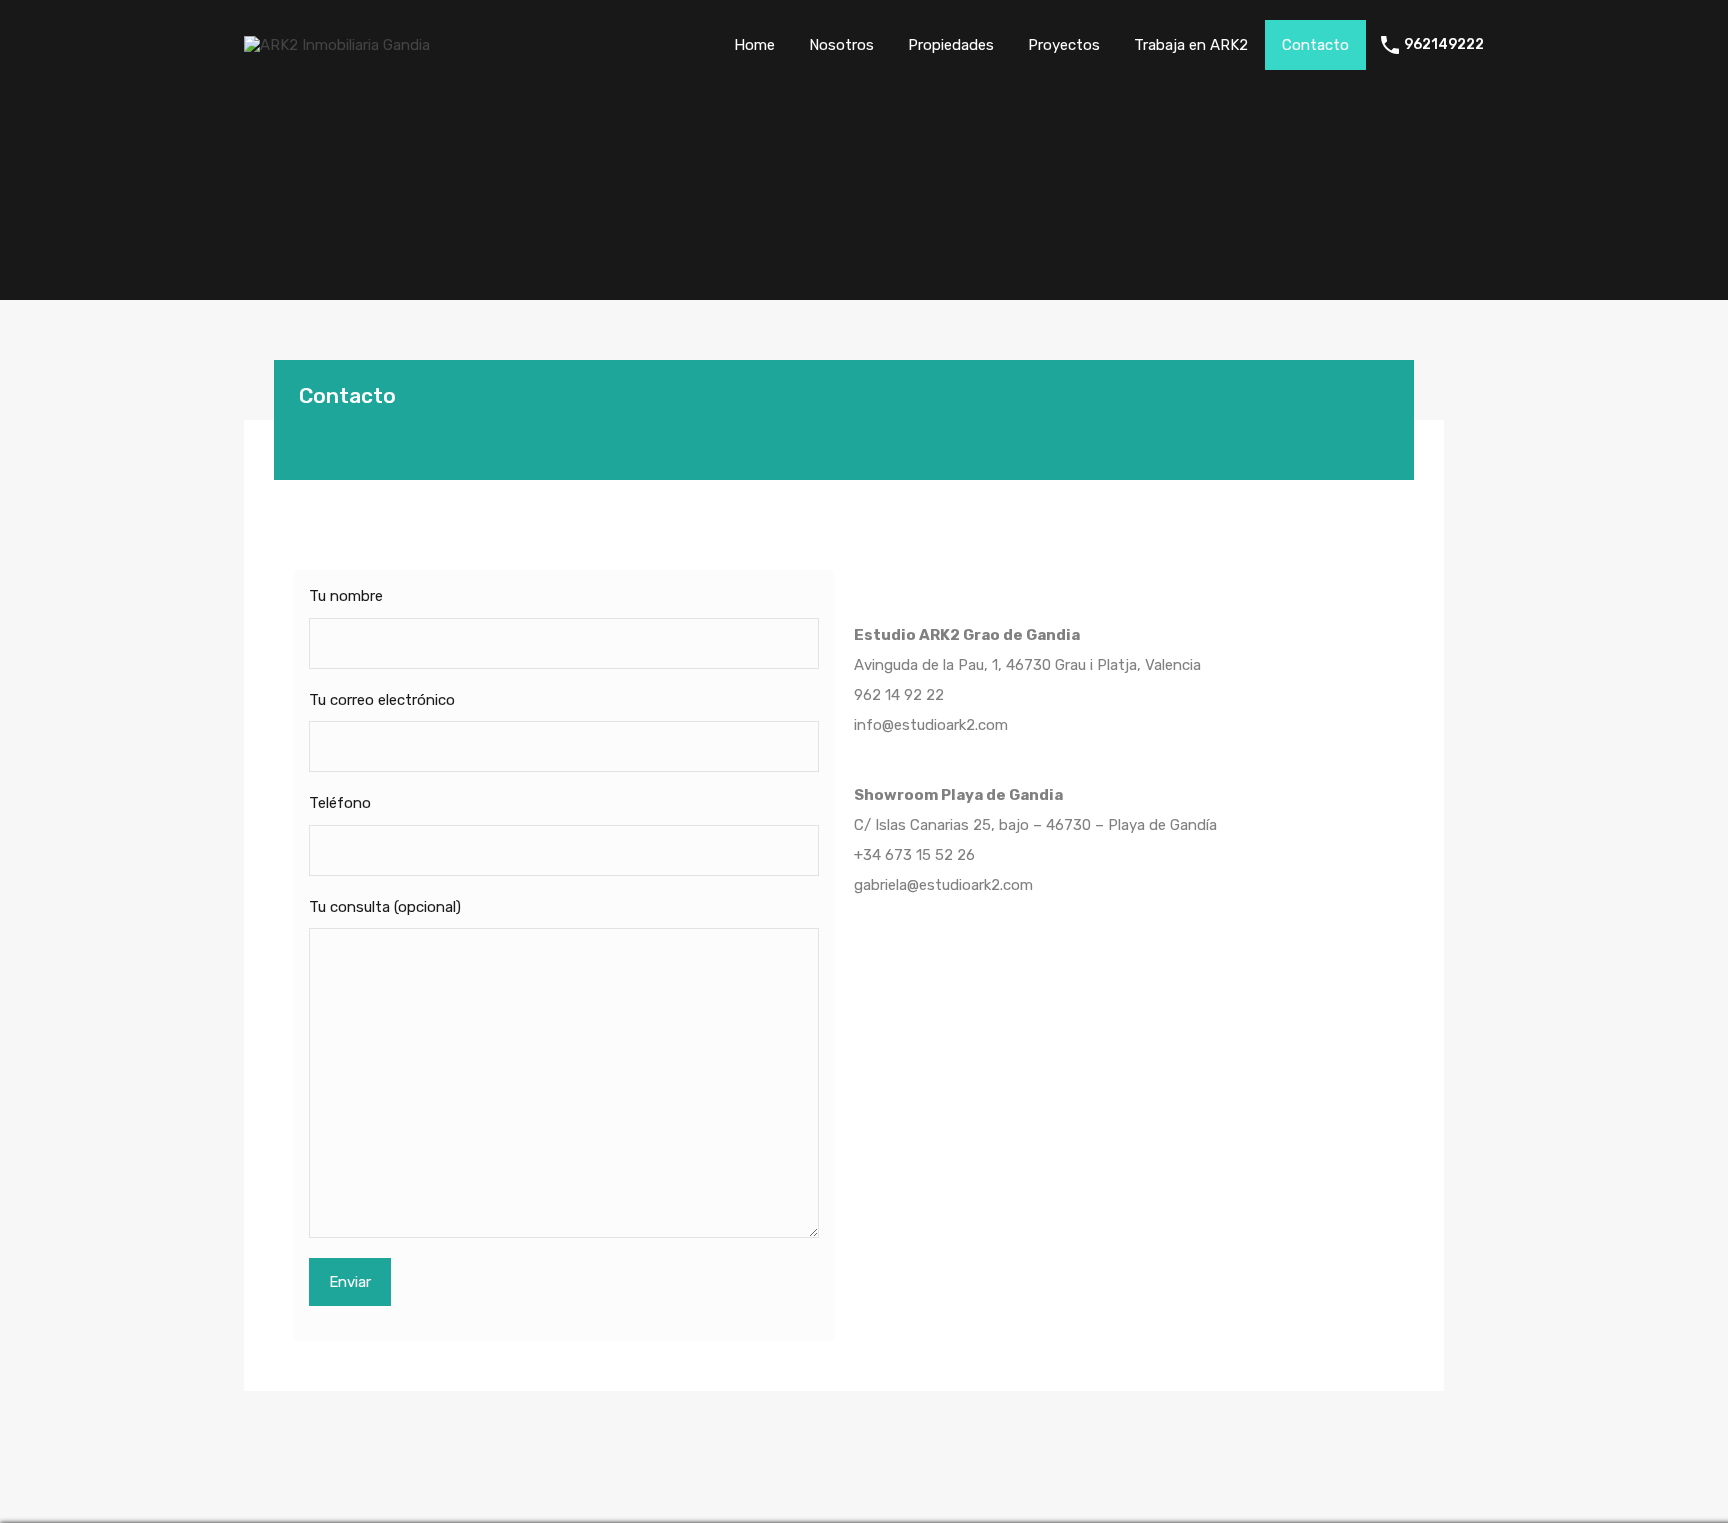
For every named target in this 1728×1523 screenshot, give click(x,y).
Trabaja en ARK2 (1191, 45)
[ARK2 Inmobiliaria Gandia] (337, 45)
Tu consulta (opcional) (385, 907)
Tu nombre (346, 596)
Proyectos (1064, 45)
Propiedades (951, 45)
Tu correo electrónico (382, 700)
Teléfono (340, 803)
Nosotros (841, 45)
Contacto (1315, 45)
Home (754, 45)
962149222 (1444, 45)
